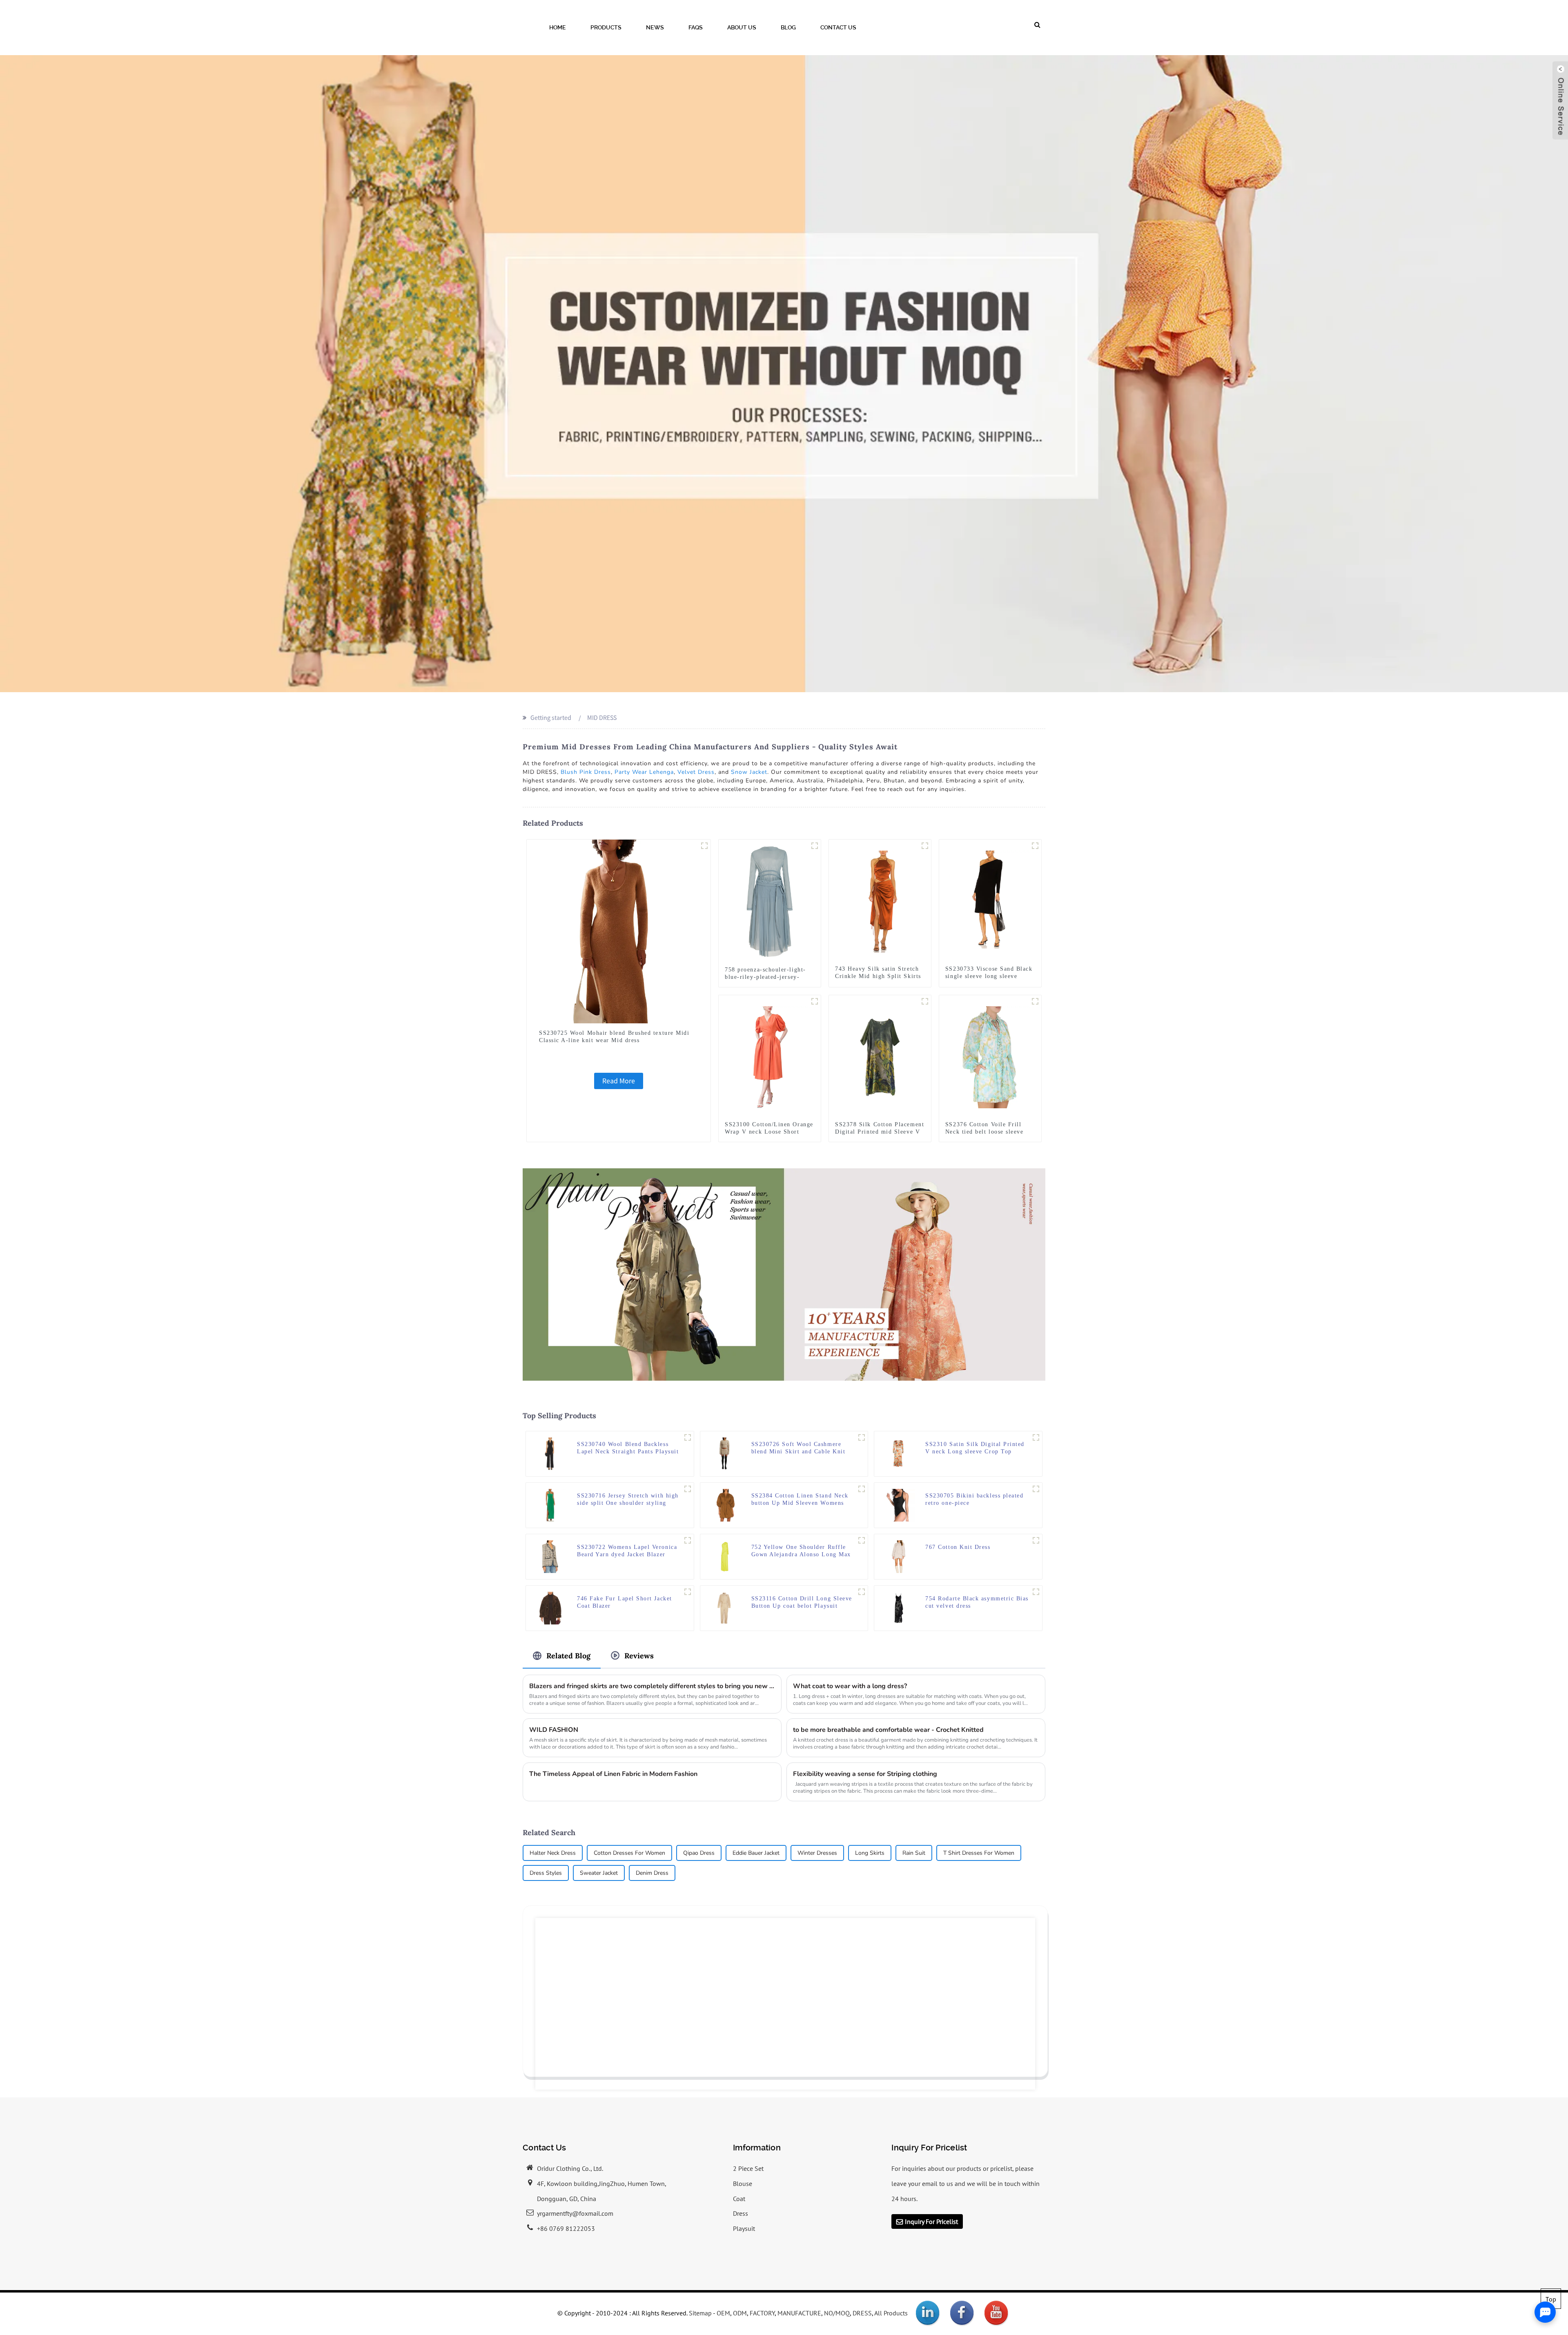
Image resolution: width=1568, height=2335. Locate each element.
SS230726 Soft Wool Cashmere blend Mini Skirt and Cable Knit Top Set (798, 1448)
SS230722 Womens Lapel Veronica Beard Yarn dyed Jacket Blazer (627, 1551)
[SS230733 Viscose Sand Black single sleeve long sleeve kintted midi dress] (990, 901)
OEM (723, 2313)
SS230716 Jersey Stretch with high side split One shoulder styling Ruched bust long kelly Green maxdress (628, 1500)
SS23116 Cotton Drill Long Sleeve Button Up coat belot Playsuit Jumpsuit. (802, 1603)
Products (606, 27)
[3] (862, 1540)
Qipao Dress (699, 1853)
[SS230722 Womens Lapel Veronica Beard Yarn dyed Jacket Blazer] (550, 1556)
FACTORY (762, 2313)
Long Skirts (870, 1853)
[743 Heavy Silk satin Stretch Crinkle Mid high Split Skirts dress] (880, 901)
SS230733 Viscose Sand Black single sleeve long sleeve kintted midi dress (989, 976)
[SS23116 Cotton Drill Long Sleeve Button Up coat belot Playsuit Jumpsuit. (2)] (862, 1592)
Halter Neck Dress (553, 1853)
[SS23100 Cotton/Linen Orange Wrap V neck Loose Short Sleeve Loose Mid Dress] (770, 1056)
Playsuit (744, 2228)
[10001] (862, 1437)
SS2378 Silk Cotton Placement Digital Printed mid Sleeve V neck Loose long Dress (880, 1132)
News (655, 27)
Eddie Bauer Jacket (756, 1853)
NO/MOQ (837, 2313)
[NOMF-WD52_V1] (1035, 846)
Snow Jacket (749, 772)
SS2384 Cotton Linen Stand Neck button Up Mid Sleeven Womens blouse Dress (800, 1500)
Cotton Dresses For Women (629, 1853)
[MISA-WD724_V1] (688, 1489)
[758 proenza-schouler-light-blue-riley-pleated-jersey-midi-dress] (770, 901)
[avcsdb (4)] (1036, 1489)
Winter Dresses (817, 1853)
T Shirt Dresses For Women (979, 1853)
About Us (742, 27)
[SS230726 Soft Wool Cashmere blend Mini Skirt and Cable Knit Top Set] (725, 1453)
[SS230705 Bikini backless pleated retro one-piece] (899, 1504)
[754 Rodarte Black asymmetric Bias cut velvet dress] (899, 1607)
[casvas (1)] (925, 1001)
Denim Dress (652, 1873)
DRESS (862, 2313)
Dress (741, 2213)
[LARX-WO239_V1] (688, 1592)
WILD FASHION (554, 1730)
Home (558, 27)
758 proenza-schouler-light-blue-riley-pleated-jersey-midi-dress (765, 977)
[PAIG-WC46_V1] (688, 1437)
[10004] (704, 846)
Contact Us (838, 27)
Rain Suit (914, 1853)
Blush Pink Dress (586, 772)
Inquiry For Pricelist (931, 2221)
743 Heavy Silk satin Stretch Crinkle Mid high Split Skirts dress (878, 976)
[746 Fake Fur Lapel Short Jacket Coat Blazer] (550, 1607)
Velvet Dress (696, 772)
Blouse (743, 2183)
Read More (619, 1081)
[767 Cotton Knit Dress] (899, 1556)
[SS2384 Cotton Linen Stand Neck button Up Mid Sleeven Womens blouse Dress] (725, 1504)
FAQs (696, 27)
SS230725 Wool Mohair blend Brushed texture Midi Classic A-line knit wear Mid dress (614, 1037)
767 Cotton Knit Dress (958, 1547)
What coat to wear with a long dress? (850, 1686)
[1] (815, 846)
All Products (891, 2313)
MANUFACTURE (799, 2313)
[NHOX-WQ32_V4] (925, 846)
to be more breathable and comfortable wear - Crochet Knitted (888, 1730)
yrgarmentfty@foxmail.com (575, 2213)
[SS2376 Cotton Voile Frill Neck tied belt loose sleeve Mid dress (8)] (1035, 1001)
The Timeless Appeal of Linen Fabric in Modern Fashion (613, 1774)
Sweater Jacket (599, 1873)
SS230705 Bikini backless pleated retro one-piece (974, 1499)
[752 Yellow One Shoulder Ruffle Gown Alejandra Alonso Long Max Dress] (725, 1556)
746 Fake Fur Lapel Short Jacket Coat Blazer (625, 1602)
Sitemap (700, 2313)
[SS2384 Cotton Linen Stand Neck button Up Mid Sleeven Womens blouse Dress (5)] (862, 1489)
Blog (788, 27)
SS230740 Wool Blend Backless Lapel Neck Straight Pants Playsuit (628, 1448)
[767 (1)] (1036, 1540)
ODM (740, 2313)
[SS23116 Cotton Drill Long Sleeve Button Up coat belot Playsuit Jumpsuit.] (725, 1607)
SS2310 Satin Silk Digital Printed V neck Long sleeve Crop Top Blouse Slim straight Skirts (975, 1448)
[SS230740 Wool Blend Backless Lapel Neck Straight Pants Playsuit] (550, 1453)
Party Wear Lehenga (644, 772)
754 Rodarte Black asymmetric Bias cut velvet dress (977, 1602)
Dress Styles (546, 1873)
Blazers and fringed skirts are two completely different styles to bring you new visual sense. (652, 1686)
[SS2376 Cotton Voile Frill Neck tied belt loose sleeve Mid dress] (990, 1056)
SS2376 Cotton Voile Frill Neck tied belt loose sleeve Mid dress (984, 1132)
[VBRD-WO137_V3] (688, 1540)
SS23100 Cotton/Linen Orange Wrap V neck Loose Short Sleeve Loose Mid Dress (769, 1132)
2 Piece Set (748, 2168)
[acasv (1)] (815, 1001)
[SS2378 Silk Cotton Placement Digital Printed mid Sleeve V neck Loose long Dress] (880, 1056)
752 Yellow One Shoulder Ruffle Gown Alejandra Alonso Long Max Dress (801, 1551)
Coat (739, 2199)
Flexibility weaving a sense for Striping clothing (865, 1774)
